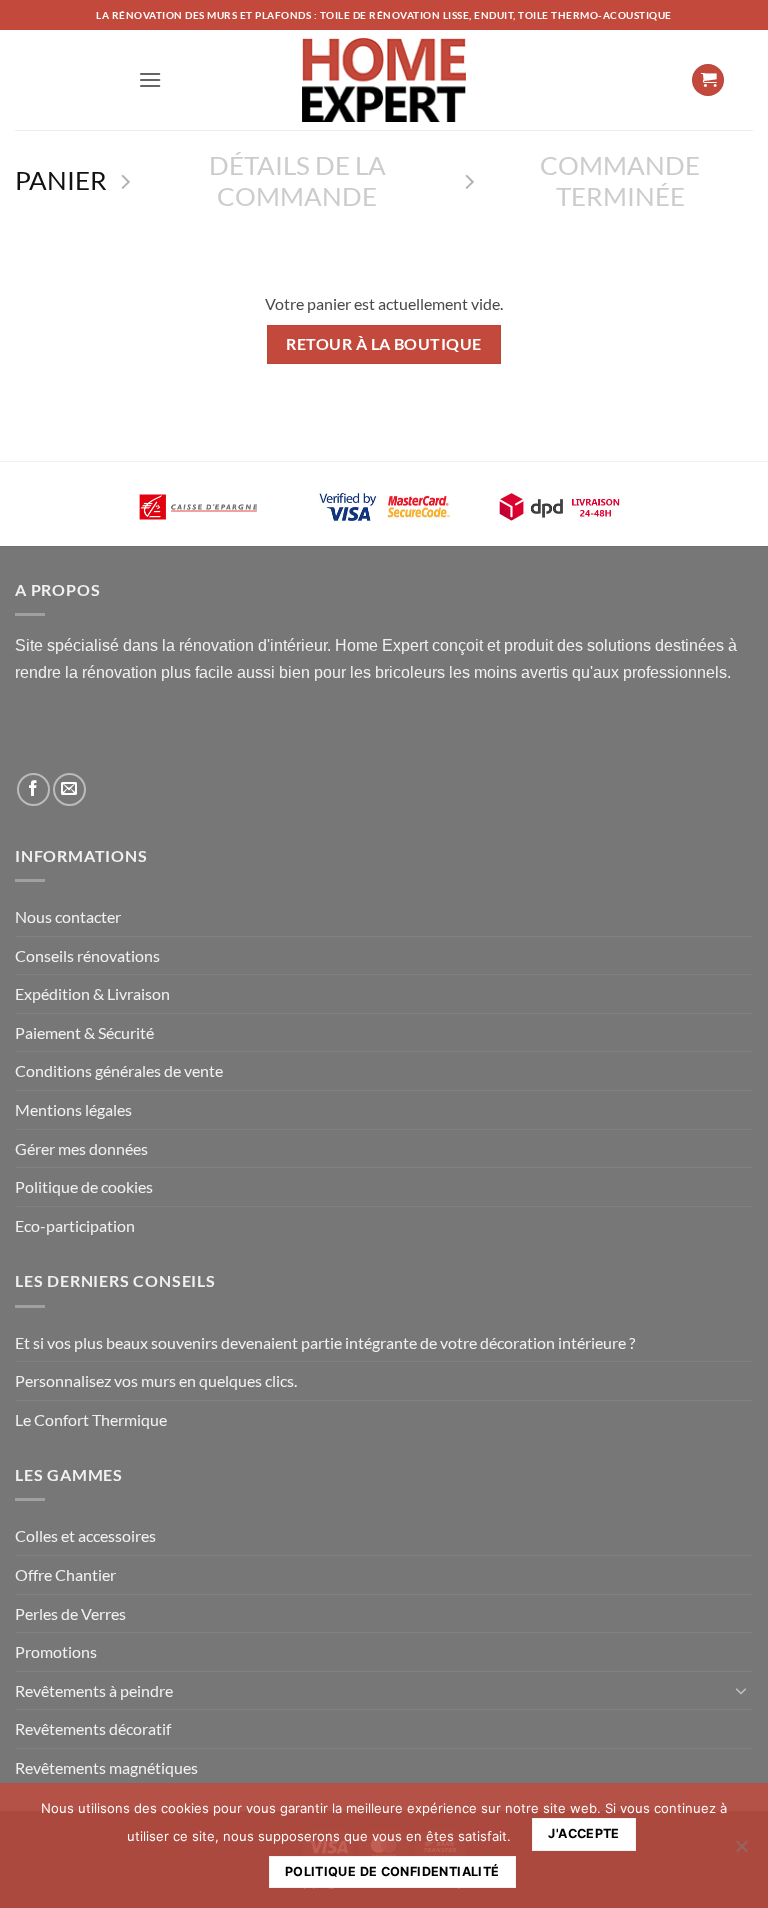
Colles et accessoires (85, 1535)
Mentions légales (73, 1109)
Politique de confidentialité (392, 1871)
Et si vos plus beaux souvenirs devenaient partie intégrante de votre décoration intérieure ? (325, 1342)
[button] (150, 79)
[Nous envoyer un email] (69, 789)
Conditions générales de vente (119, 1070)
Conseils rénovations (87, 955)
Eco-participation (75, 1225)
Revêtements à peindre (94, 1690)
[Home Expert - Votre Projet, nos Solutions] (384, 80)
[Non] (741, 1852)
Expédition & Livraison (92, 993)
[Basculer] (741, 1690)
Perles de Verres (70, 1613)
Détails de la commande (297, 180)
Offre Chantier (65, 1574)
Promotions (56, 1651)
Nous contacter (68, 916)
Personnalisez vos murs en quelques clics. (156, 1380)
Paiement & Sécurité (84, 1032)
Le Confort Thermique (91, 1419)
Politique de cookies (84, 1186)
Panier (61, 180)
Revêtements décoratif (93, 1728)
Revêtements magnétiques (106, 1767)
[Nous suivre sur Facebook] (33, 789)
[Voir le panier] (708, 80)
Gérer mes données (81, 1148)
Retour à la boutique (383, 344)
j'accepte (583, 1833)
